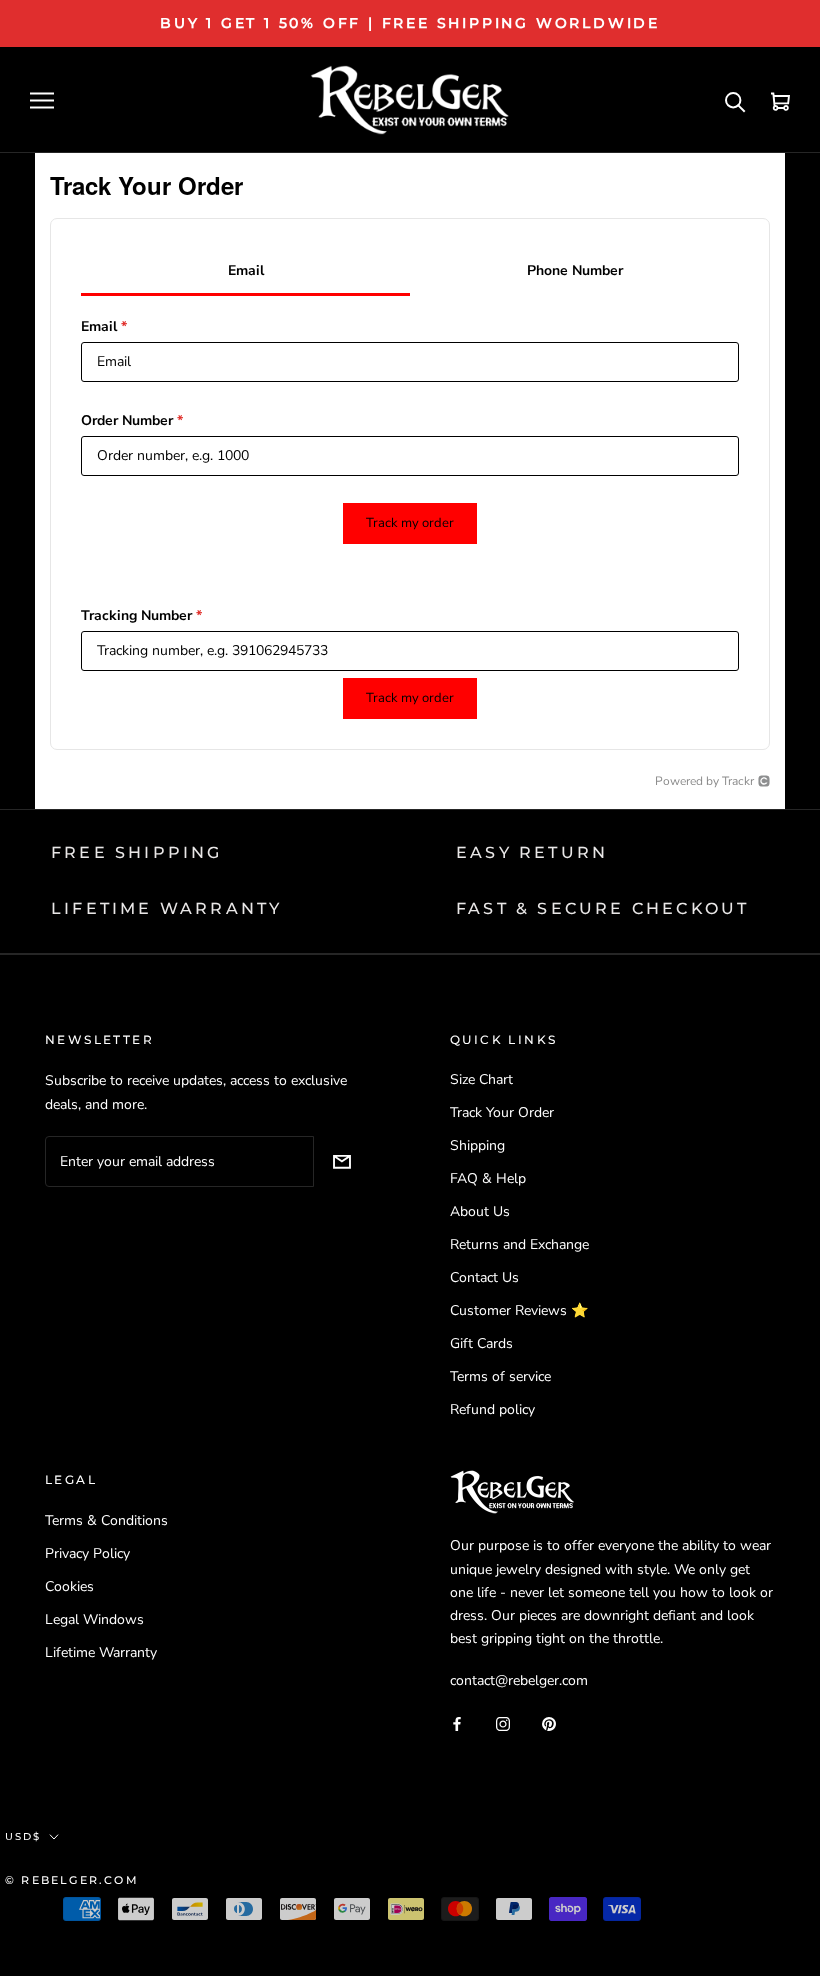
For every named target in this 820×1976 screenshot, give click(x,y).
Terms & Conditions (106, 1520)
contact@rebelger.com (519, 1680)
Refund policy (492, 1409)
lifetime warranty (166, 908)
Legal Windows (94, 1619)
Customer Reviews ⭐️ (519, 1310)
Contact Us (484, 1277)
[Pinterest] (549, 1722)
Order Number (132, 420)
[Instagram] (503, 1722)
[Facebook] (457, 1722)
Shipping (477, 1145)
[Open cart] (780, 100)
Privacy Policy (87, 1553)
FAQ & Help (488, 1178)
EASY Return (532, 852)
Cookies (69, 1586)
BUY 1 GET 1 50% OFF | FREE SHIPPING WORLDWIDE (410, 23)
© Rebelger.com (72, 1880)
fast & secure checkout (602, 908)
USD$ (23, 1836)
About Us (480, 1211)
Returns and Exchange (519, 1244)
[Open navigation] (42, 100)
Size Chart (481, 1079)
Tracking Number (141, 615)
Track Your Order (502, 1112)
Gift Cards (481, 1343)
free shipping (137, 852)
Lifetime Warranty (101, 1652)
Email (104, 326)
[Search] (735, 100)
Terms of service (500, 1376)
